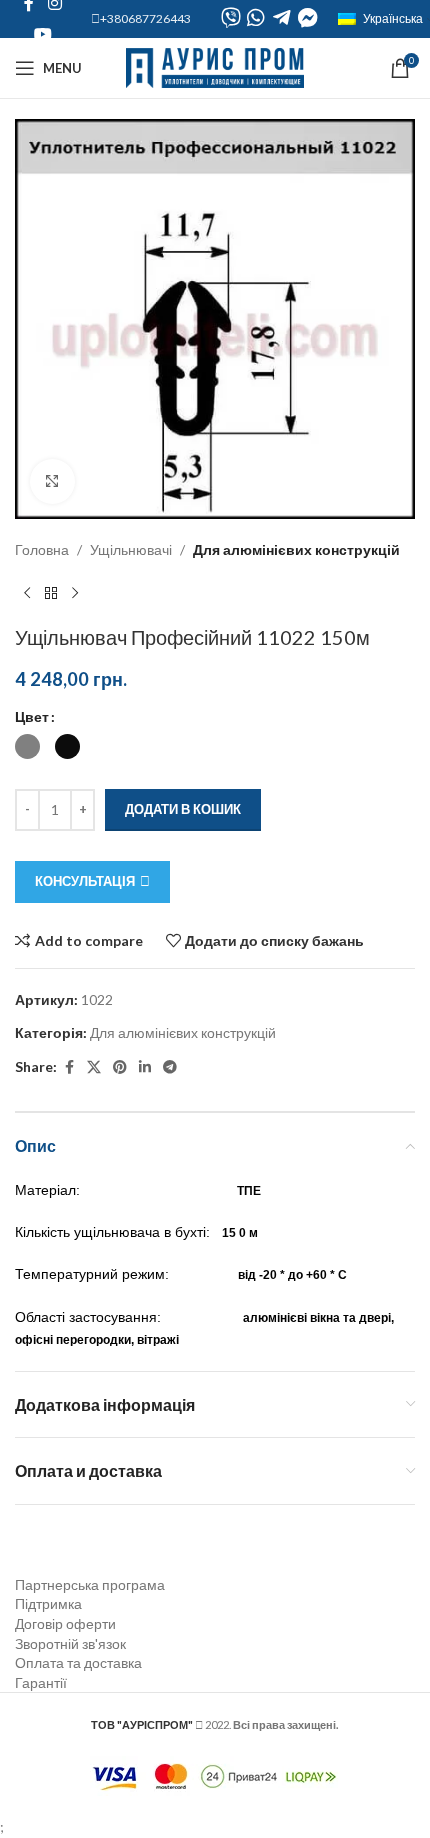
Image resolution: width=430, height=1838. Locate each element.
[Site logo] (215, 66)
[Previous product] (27, 593)
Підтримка (48, 1603)
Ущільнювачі (131, 549)
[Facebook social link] (69, 1067)
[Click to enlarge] (52, 481)
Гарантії (41, 1682)
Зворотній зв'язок (70, 1643)
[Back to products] (51, 593)
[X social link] (94, 1067)
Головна (42, 549)
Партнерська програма (90, 1584)
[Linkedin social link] (145, 1067)
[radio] (27, 746)
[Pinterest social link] (120, 1067)
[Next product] (75, 593)
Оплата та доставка (78, 1662)
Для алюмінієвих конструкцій (296, 549)
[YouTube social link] (42, 34)
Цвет (32, 716)
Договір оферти (65, 1623)
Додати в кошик (183, 809)
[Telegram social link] (170, 1067)
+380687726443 (145, 18)
